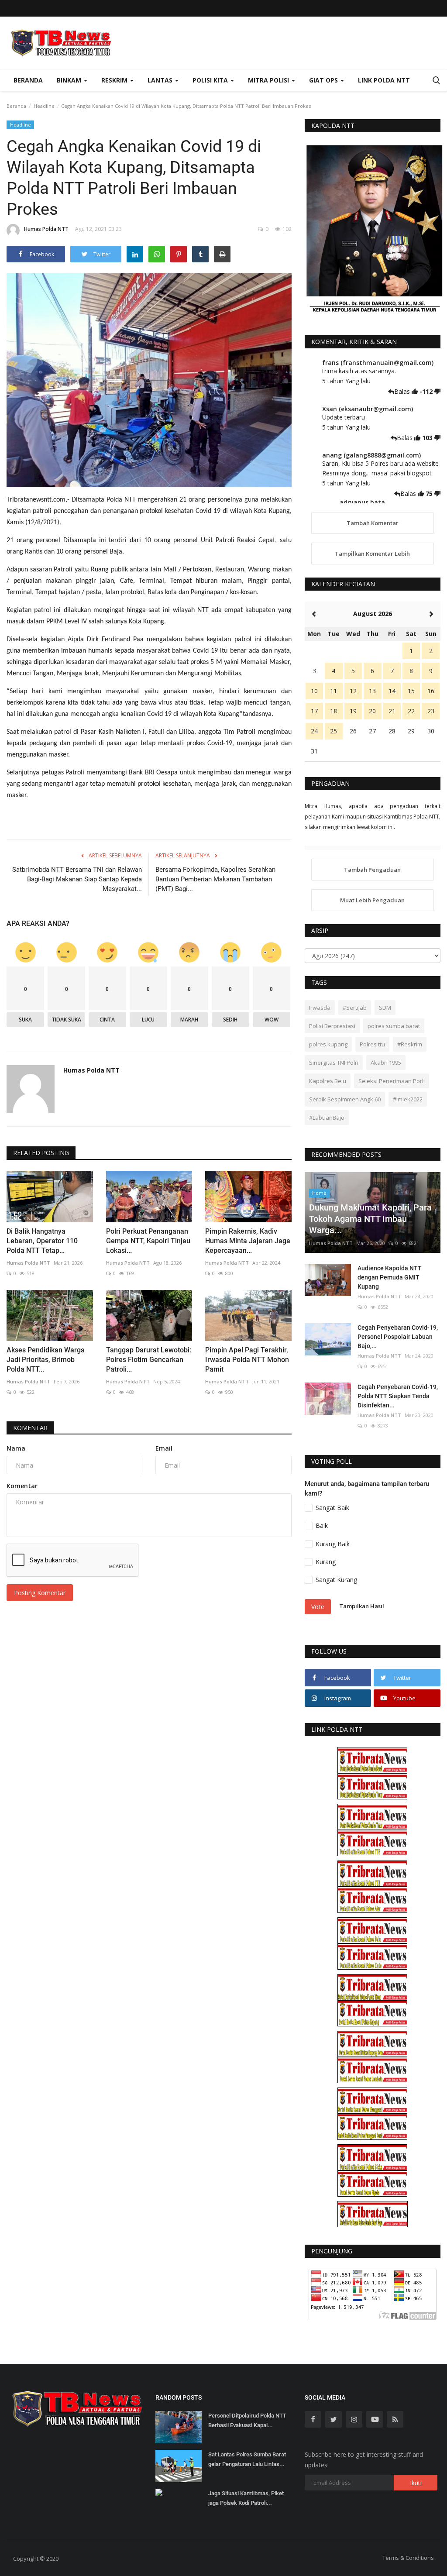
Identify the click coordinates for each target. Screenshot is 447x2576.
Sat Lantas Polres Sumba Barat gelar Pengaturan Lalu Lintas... (247, 2459)
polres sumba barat (394, 1026)
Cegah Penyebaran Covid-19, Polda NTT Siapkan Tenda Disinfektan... (398, 1396)
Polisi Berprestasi (332, 1026)
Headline (44, 106)
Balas (403, 391)
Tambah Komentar (373, 523)
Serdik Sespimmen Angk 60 (345, 1099)
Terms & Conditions (408, 2558)
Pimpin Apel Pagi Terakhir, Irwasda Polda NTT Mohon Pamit (247, 1360)
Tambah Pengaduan (372, 870)
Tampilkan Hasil (362, 1606)
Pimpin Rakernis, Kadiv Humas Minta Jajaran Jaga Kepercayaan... (248, 1241)
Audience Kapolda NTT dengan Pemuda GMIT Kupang (390, 1277)
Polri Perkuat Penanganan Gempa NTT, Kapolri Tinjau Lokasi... (148, 1241)
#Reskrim (410, 1044)
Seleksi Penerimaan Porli (392, 1081)
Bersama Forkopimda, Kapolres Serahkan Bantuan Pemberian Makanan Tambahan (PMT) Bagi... (215, 879)
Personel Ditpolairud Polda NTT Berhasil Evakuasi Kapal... (247, 2420)
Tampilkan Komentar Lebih (372, 554)
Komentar (30, 1428)
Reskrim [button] (115, 80)
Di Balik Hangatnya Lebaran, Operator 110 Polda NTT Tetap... (42, 1241)
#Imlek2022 (408, 1099)
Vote (318, 1607)
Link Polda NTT (384, 80)
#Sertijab (355, 1008)
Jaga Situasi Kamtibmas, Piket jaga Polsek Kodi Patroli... (246, 2498)
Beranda (28, 80)
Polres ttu (372, 1044)
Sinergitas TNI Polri (334, 1063)
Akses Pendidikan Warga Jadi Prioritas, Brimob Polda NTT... (46, 1360)
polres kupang (328, 1044)
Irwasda (320, 1008)
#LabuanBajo (327, 1118)
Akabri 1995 (386, 1063)
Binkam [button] (70, 80)
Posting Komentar (40, 1593)
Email (164, 1448)
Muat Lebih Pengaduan (372, 900)
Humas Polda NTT (46, 229)
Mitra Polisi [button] (269, 80)
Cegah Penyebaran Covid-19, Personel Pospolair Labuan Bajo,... (398, 1337)
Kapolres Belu (328, 1081)
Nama (16, 1448)
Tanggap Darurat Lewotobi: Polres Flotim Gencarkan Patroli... (149, 1360)
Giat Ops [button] (324, 80)
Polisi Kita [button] (211, 80)
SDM (385, 1008)
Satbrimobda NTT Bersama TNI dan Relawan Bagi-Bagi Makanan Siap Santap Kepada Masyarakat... (77, 879)
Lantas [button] (161, 80)
